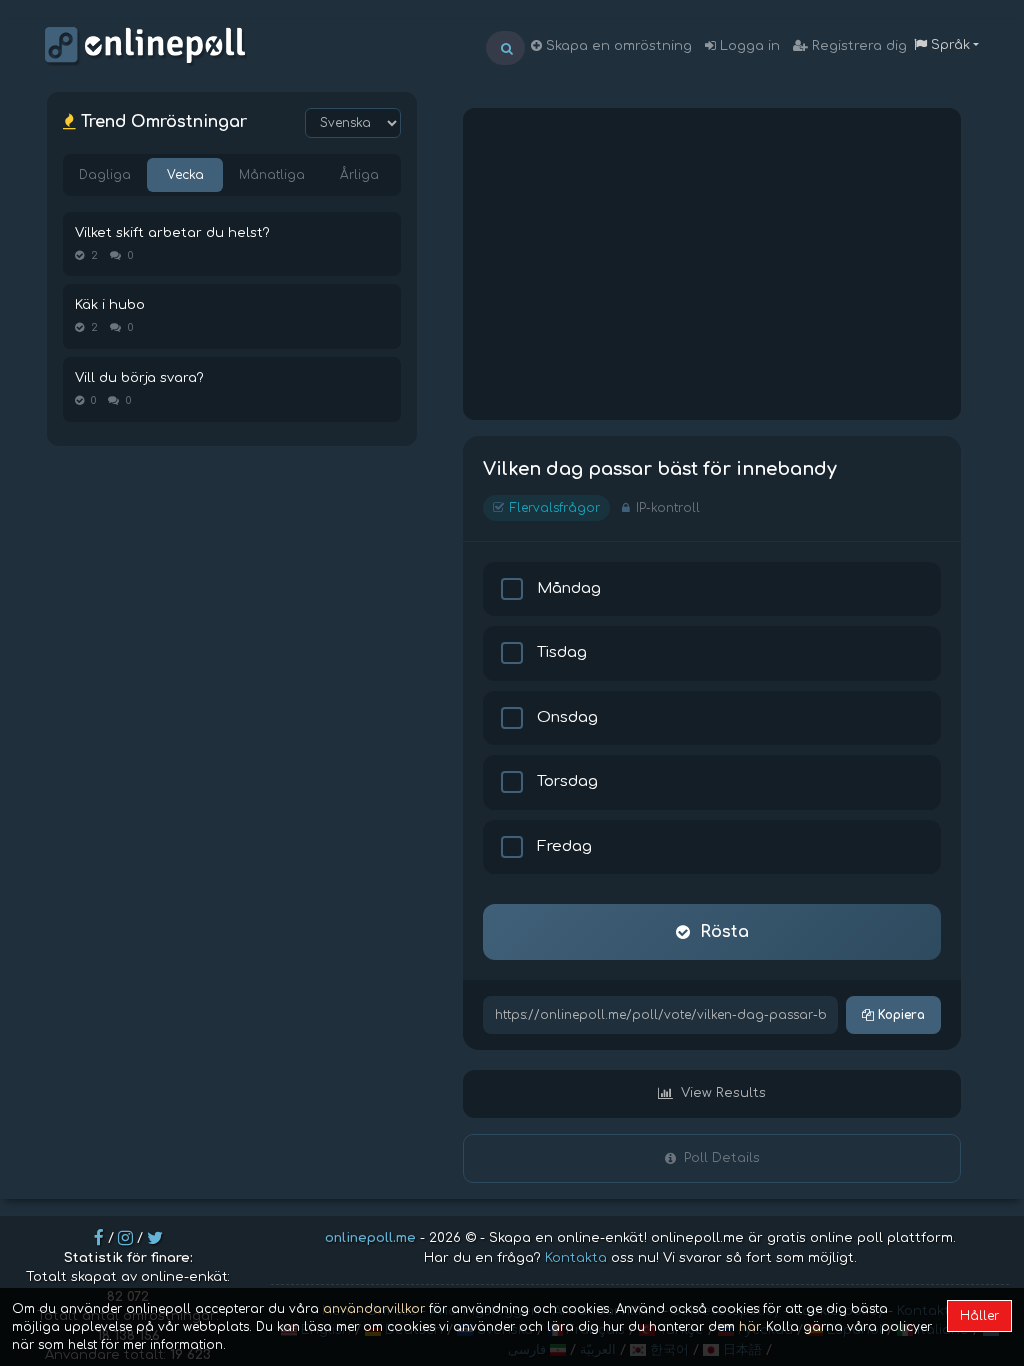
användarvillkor (374, 1309)
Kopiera (899, 1015)
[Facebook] (99, 1238)
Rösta (724, 932)
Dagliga (105, 175)
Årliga (359, 175)
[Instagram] (125, 1238)
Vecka (185, 175)
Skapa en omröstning (617, 46)
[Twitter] (155, 1238)
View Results (723, 1093)
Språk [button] (948, 45)
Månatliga (272, 175)
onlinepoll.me (370, 1238)
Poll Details (722, 1158)
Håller (979, 1316)
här (749, 1327)
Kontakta (576, 1258)
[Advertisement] (712, 264)
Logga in (748, 46)
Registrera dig (857, 46)
